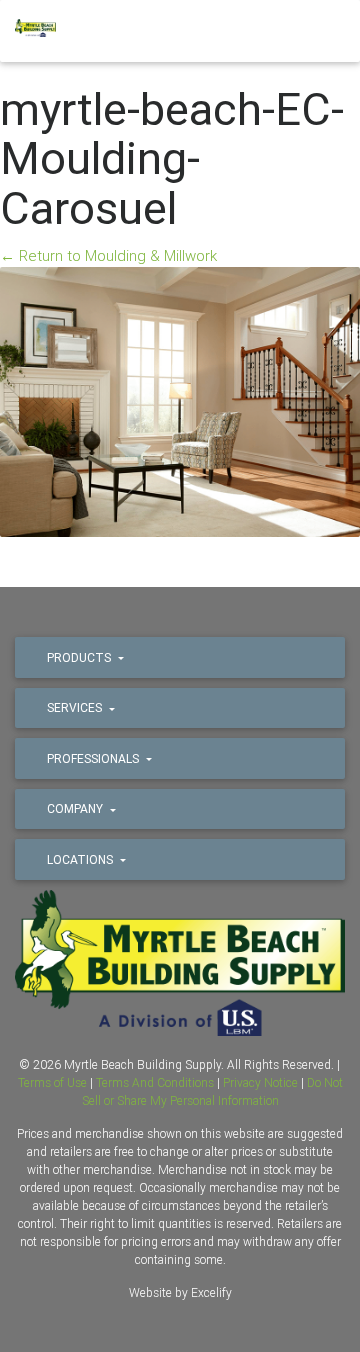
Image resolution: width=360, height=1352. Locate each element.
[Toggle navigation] (319, 33)
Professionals (94, 758)
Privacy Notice (260, 1082)
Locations (81, 859)
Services (76, 707)
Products (80, 657)
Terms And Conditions (155, 1082)
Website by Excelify (180, 1292)
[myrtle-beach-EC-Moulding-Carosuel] (180, 400)
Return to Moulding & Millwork (108, 255)
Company (76, 808)
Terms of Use (52, 1082)
